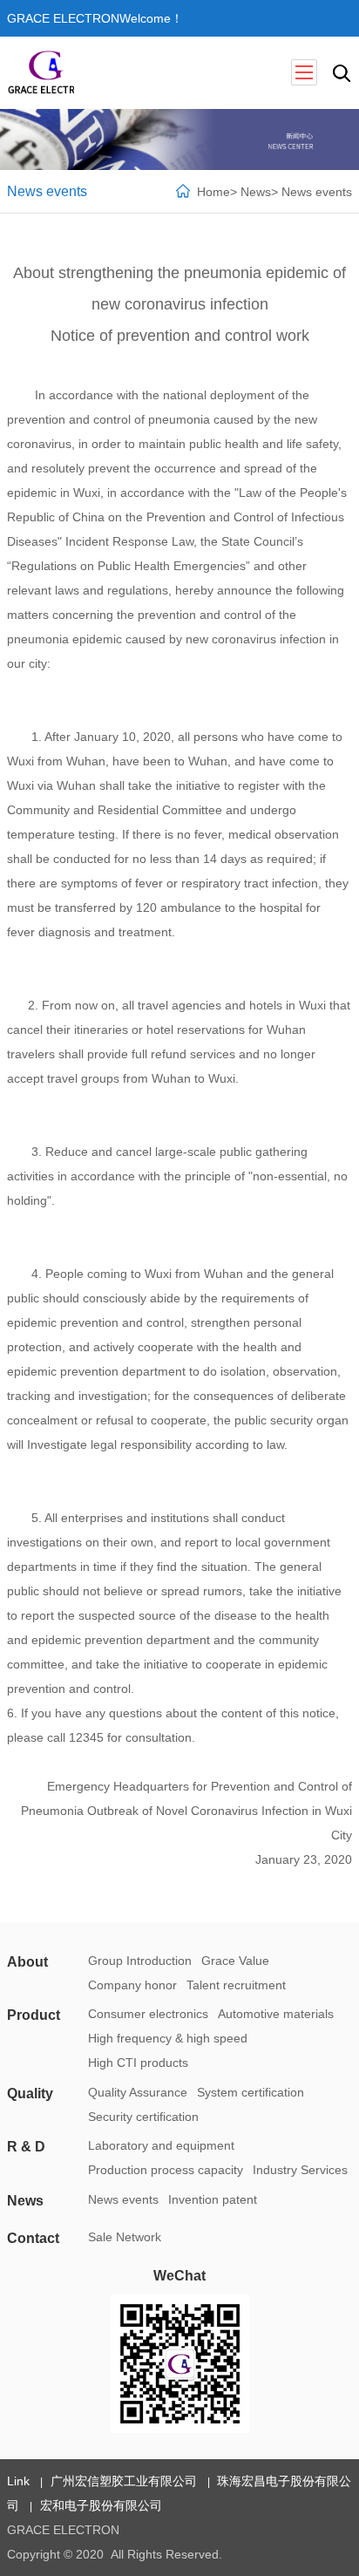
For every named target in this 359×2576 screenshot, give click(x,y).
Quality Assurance (138, 2092)
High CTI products (138, 2063)
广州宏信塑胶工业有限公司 (123, 2481)
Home (213, 192)
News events (317, 192)
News (256, 192)
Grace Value (235, 1961)
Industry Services (300, 2170)
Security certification (143, 2117)
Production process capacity (166, 2170)
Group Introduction (140, 1961)
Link (18, 2481)
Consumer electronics (148, 2014)
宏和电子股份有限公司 (101, 2505)
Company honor (132, 1985)
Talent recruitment (236, 1985)
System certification (251, 2092)
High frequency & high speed (168, 2038)
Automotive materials (276, 2014)
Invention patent (213, 2199)
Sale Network (125, 2237)
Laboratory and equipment (161, 2145)
